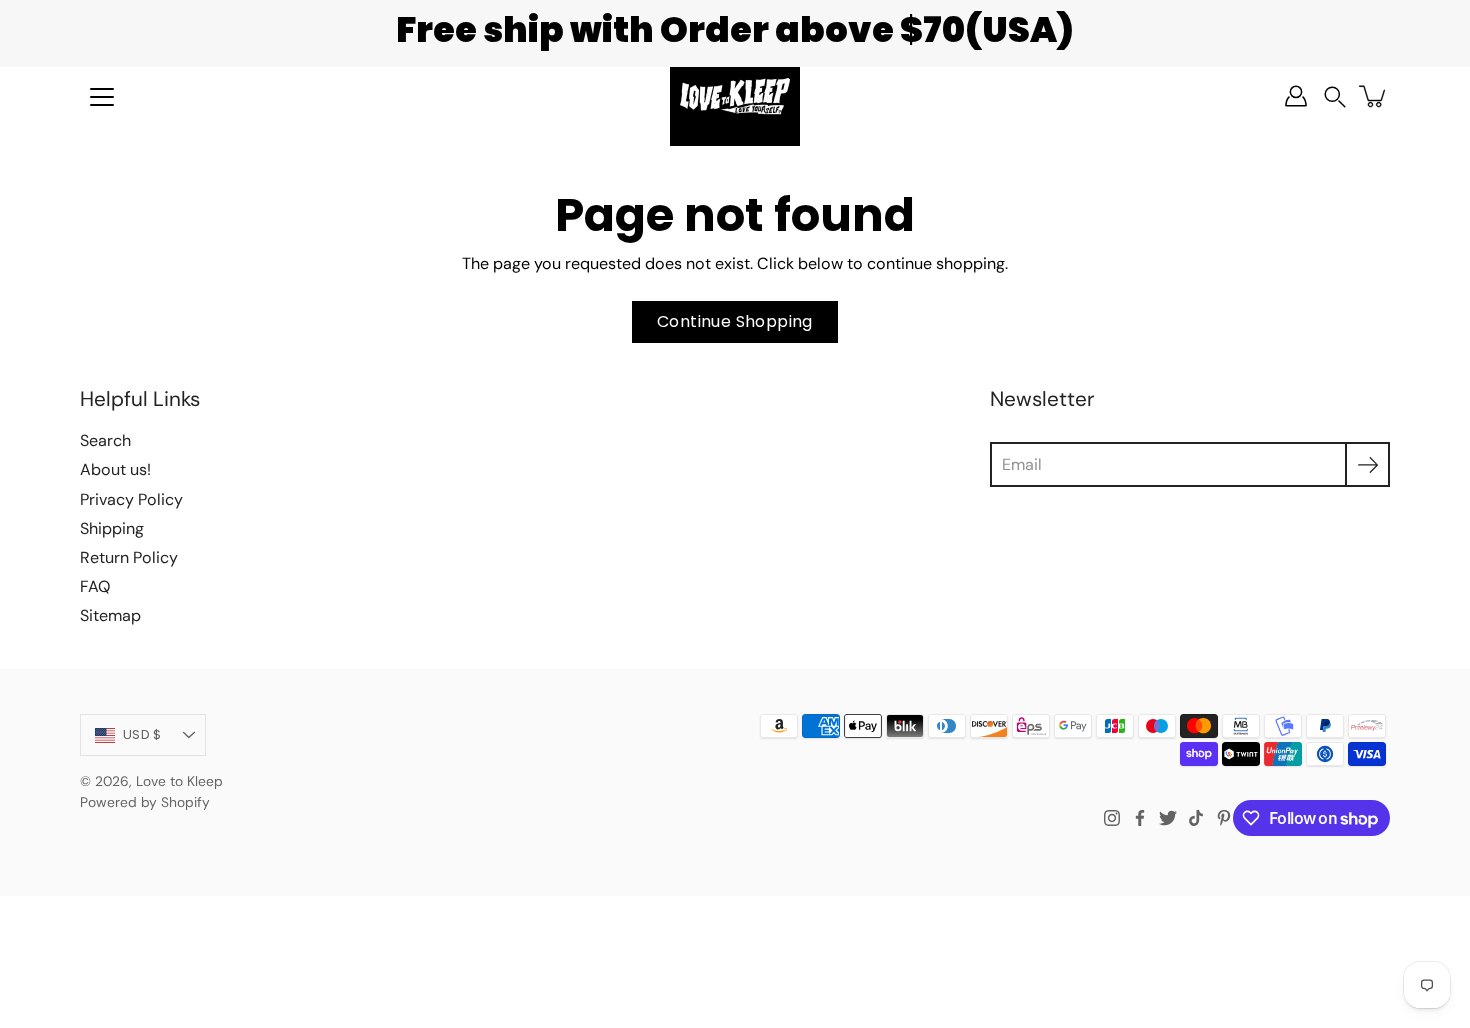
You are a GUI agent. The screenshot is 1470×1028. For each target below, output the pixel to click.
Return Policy (129, 557)
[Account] (1296, 96)
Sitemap (110, 615)
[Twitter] (1168, 818)
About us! (115, 469)
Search (105, 440)
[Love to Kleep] (735, 96)
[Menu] (102, 97)
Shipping (112, 528)
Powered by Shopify (145, 802)
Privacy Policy (131, 499)
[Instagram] (1112, 818)
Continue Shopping (735, 321)
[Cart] (1374, 96)
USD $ (142, 734)
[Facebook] (1140, 818)
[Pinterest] (1224, 818)
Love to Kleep (179, 781)
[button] (1335, 96)
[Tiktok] (1196, 818)
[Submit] (1367, 464)
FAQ (95, 586)
